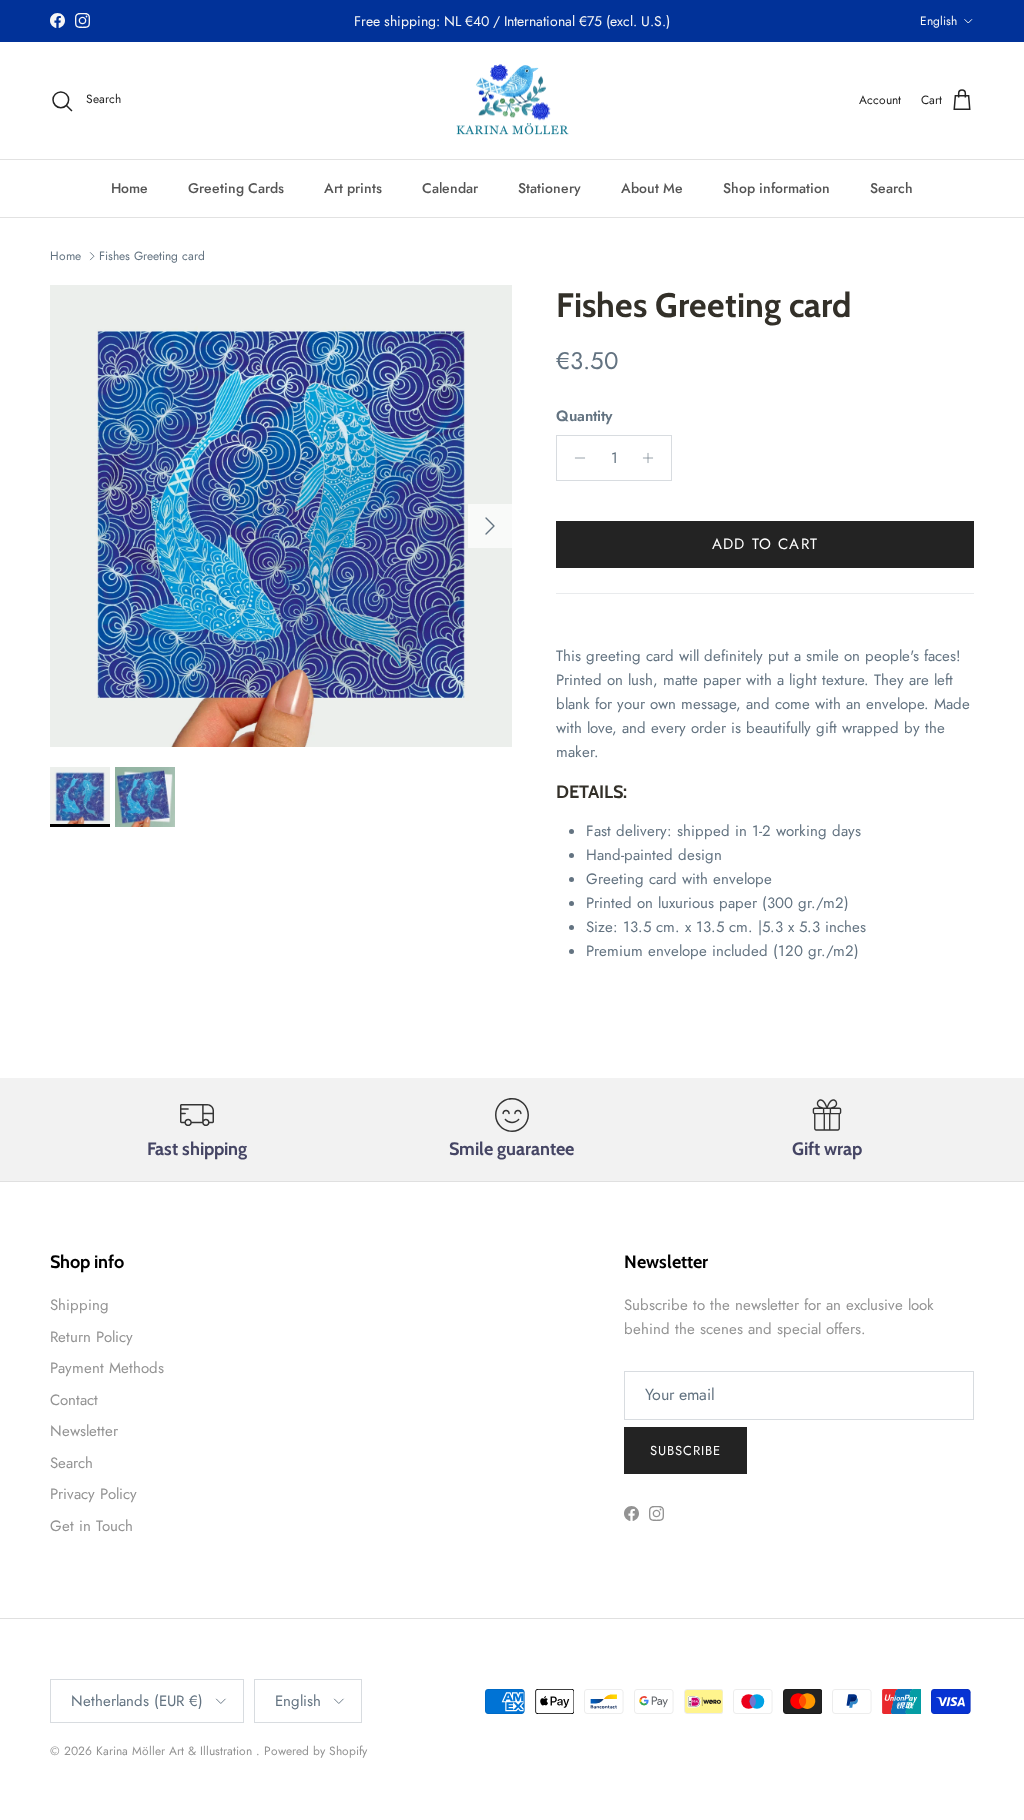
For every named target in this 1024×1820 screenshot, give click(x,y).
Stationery (549, 188)
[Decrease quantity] (574, 458)
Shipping (79, 1305)
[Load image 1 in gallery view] (281, 516)
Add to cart (765, 544)
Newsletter (84, 1431)
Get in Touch (91, 1526)
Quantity (584, 416)
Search (891, 188)
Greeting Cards (236, 188)
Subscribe (685, 1450)
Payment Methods (107, 1368)
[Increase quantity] (653, 458)
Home (129, 188)
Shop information (776, 188)
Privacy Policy (93, 1494)
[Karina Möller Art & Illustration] (512, 101)
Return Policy (91, 1337)
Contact (74, 1400)
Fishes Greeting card (152, 256)
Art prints (353, 188)
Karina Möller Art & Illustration (176, 1751)
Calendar (450, 188)
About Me (652, 188)
